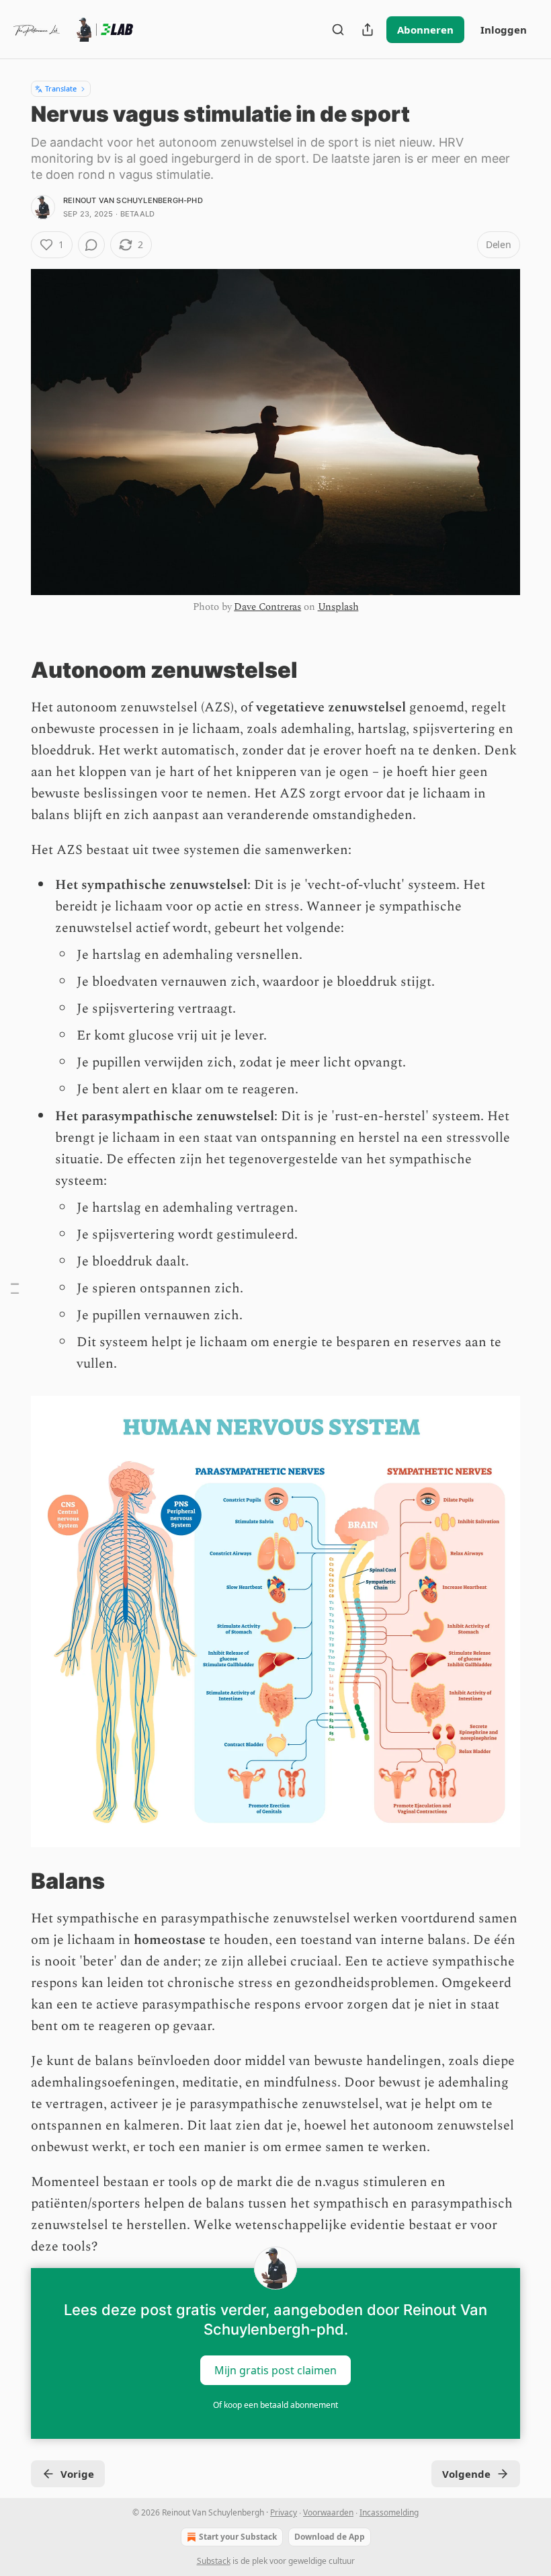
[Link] (12, 670)
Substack (214, 2561)
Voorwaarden (328, 2512)
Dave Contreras (267, 607)
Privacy (284, 2512)
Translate (61, 88)
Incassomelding (389, 2512)
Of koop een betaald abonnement (275, 2405)
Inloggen (504, 30)
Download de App (330, 2537)
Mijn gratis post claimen (275, 2370)
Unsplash (338, 607)
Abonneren (425, 30)
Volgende (466, 2474)
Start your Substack (238, 2537)
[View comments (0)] (91, 245)
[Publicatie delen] (368, 30)
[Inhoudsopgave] (15, 1288)
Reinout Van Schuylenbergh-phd (133, 200)
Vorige (77, 2474)
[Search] (338, 30)
